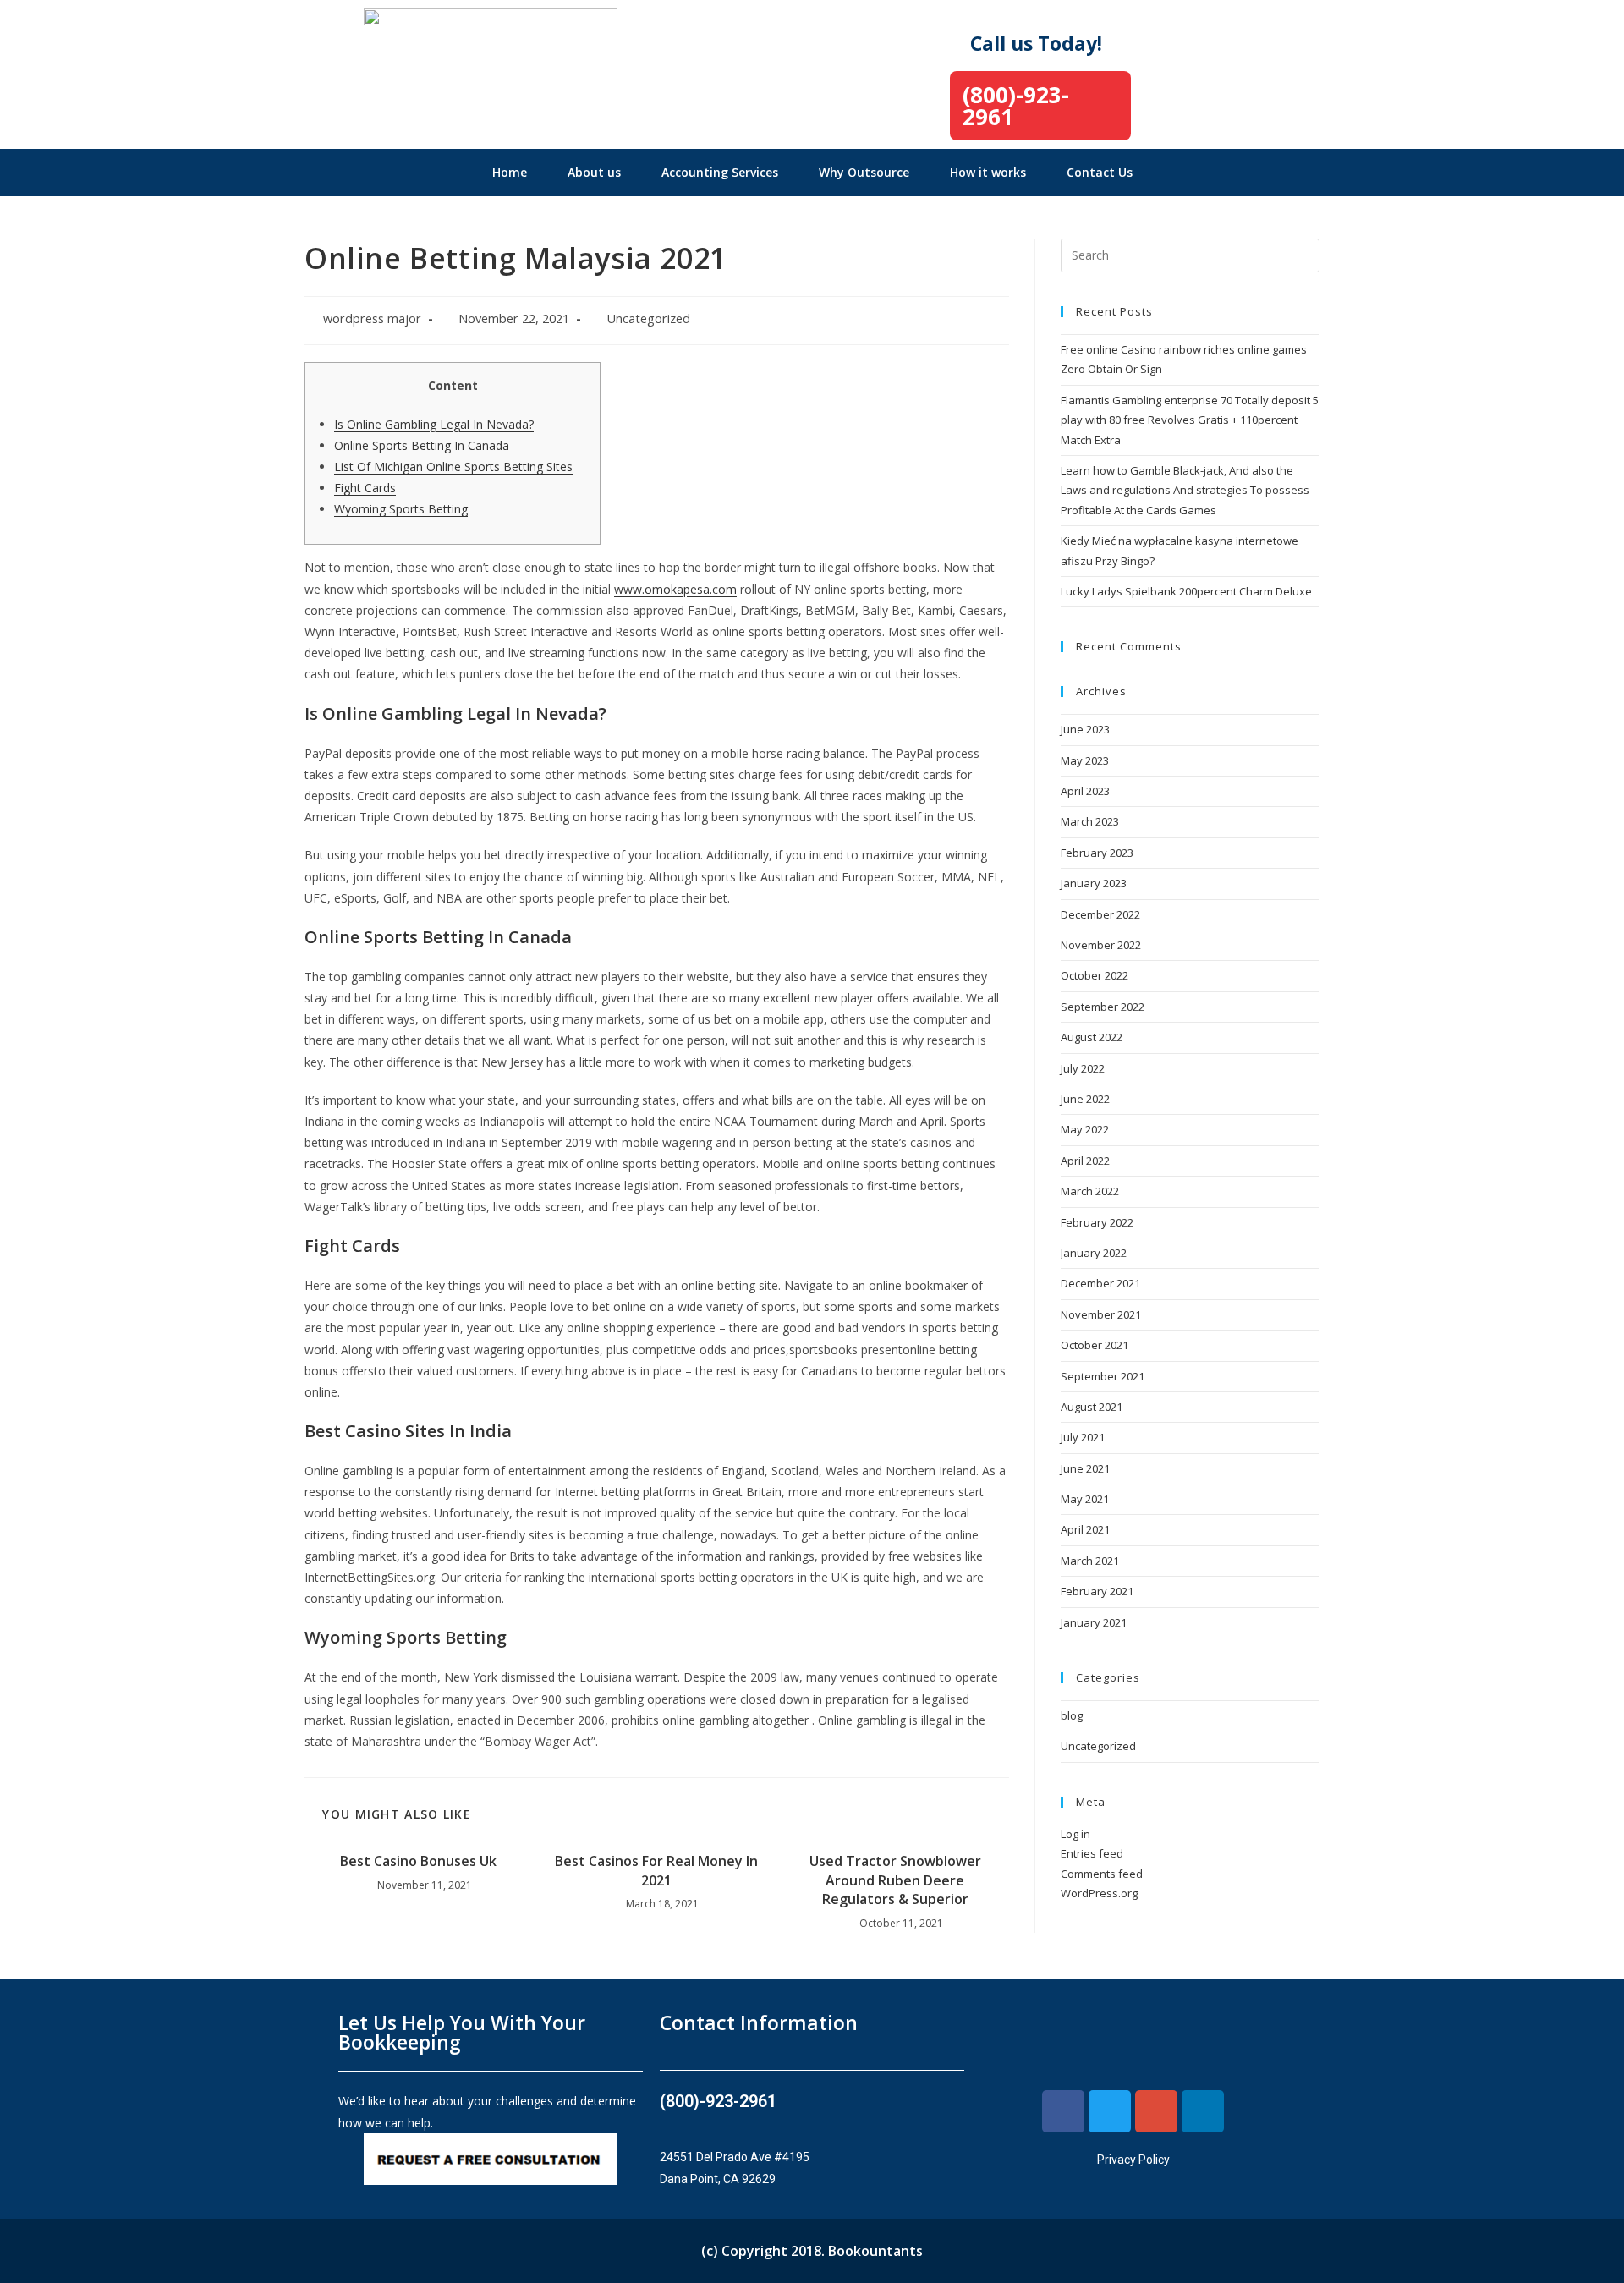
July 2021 (1083, 1437)
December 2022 (1100, 914)
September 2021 (1103, 1376)
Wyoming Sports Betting (401, 509)
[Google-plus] (1156, 2111)
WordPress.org (1099, 1893)
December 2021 (1100, 1283)
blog (1072, 1715)
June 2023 (1085, 729)
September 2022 (1103, 1007)
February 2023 (1097, 853)
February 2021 (1097, 1591)
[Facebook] (1063, 2111)
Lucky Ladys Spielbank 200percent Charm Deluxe (1186, 591)
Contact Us (1100, 172)
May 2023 (1085, 760)
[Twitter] (1110, 2111)
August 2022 (1092, 1037)
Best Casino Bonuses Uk (418, 1861)
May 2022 (1085, 1129)
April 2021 (1085, 1529)
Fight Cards (365, 488)
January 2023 (1094, 883)
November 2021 (1101, 1314)
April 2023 (1085, 791)
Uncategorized (648, 318)
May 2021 (1085, 1499)
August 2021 (1092, 1407)
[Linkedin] (1203, 2111)
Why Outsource (864, 172)
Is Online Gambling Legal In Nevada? (434, 424)
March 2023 (1090, 821)
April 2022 (1085, 1161)
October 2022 (1095, 975)
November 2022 (1101, 945)
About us (594, 172)
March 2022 (1090, 1191)
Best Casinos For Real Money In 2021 (656, 1870)
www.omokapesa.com (675, 589)
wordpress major (372, 318)
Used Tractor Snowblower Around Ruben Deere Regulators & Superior (895, 1880)
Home (510, 172)
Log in (1075, 1834)
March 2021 (1090, 1561)
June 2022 (1085, 1099)
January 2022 (1094, 1253)
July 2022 (1083, 1068)
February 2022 (1097, 1222)
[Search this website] (1190, 254)
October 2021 (1095, 1345)
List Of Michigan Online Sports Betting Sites (453, 466)
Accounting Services (720, 172)
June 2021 (1085, 1468)
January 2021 (1094, 1622)
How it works (988, 172)
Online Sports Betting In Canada (422, 445)
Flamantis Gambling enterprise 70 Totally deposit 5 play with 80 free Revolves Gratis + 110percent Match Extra (1190, 420)
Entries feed (1092, 1853)
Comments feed (1102, 1874)
